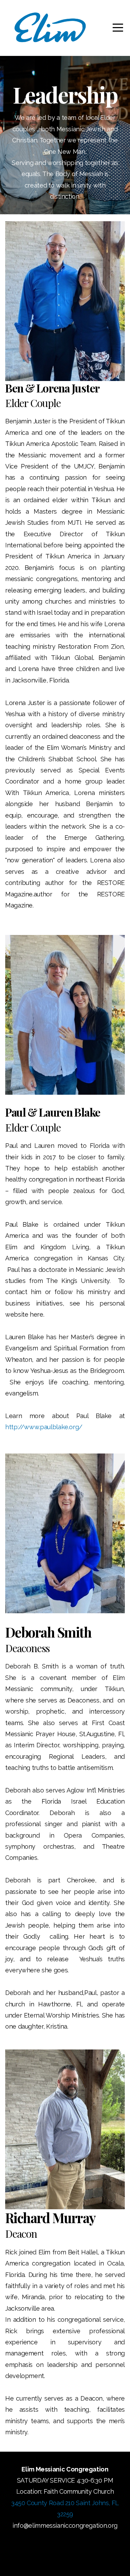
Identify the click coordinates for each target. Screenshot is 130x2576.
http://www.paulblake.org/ (44, 1427)
